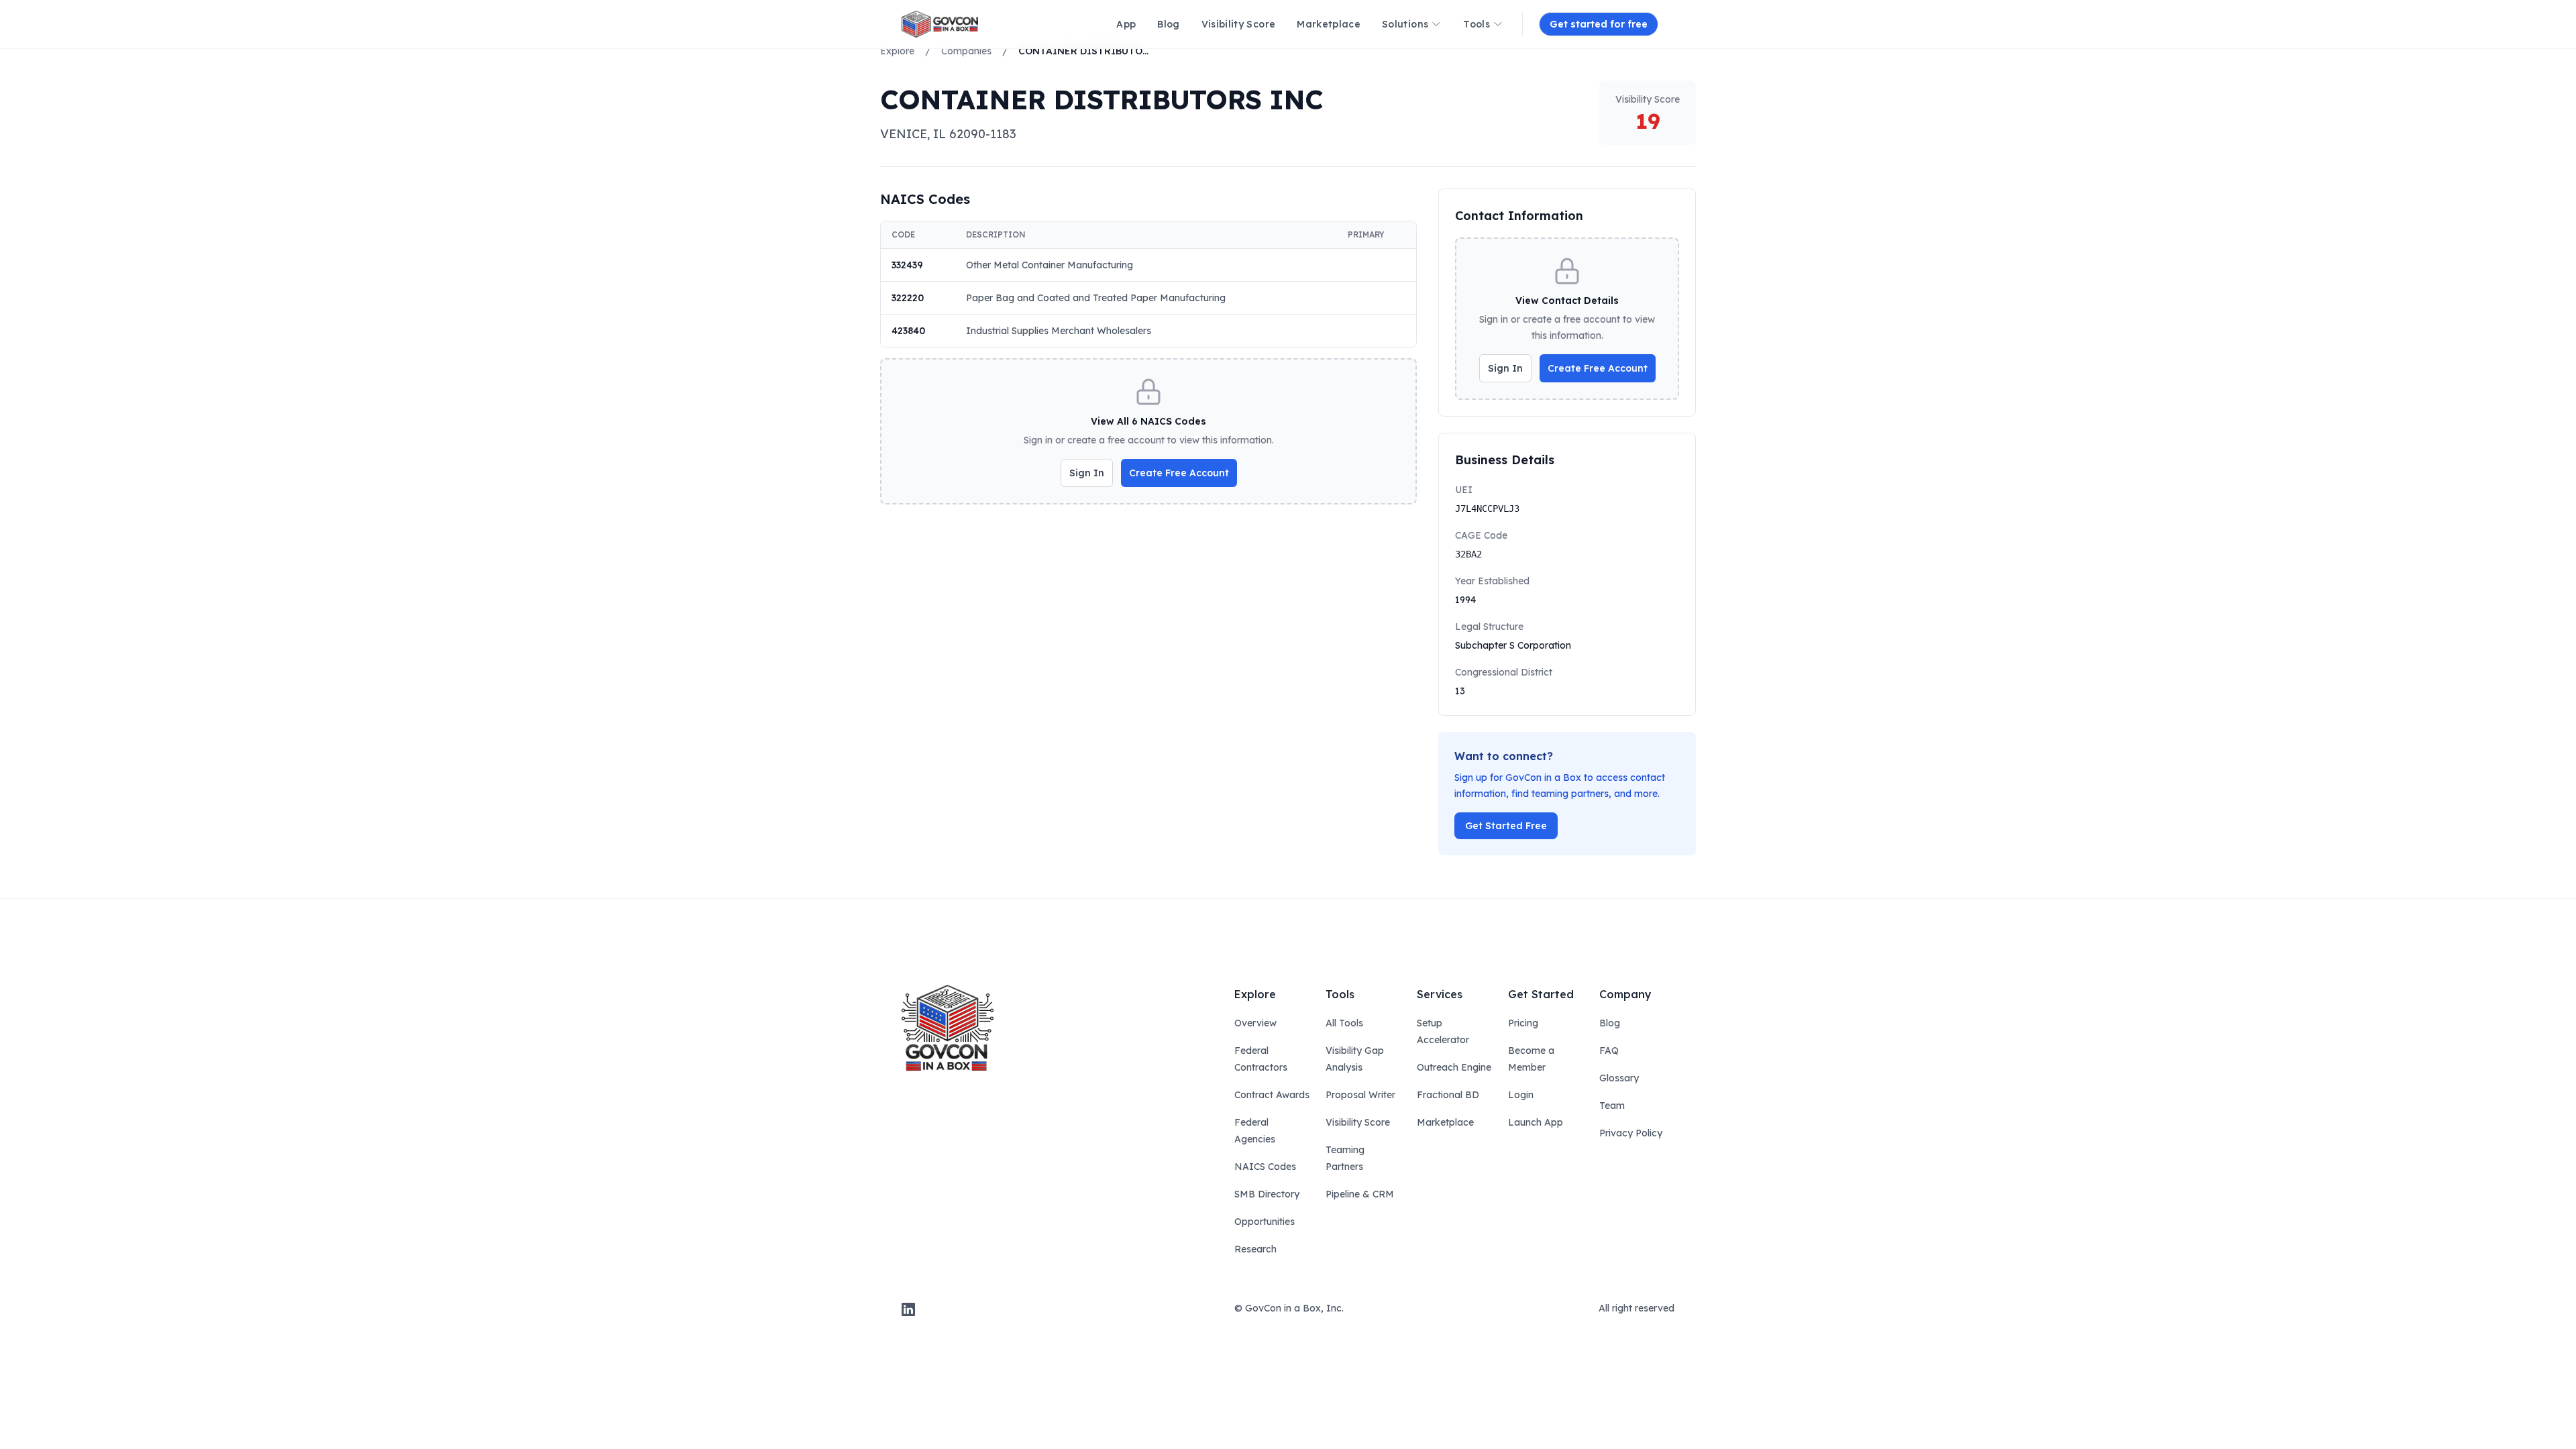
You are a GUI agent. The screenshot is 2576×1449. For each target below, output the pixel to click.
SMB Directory (1267, 1194)
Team (1612, 1106)
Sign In (1087, 473)
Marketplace (1445, 1122)
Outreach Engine (1454, 1067)
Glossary (1619, 1078)
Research (1255, 1249)
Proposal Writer (1360, 1095)
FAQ (1609, 1051)
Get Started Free (1506, 826)
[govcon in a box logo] (948, 1028)
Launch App (1536, 1122)
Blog (1610, 1023)
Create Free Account (1179, 473)
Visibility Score (1358, 1122)
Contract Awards (1272, 1095)
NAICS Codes (1265, 1167)
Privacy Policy (1631, 1133)
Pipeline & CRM (1360, 1194)
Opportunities (1265, 1222)
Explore (897, 51)
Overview (1255, 1023)
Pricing (1523, 1023)
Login (1521, 1095)
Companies (966, 51)
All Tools (1344, 1023)
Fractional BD (1448, 1095)
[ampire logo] (940, 24)
